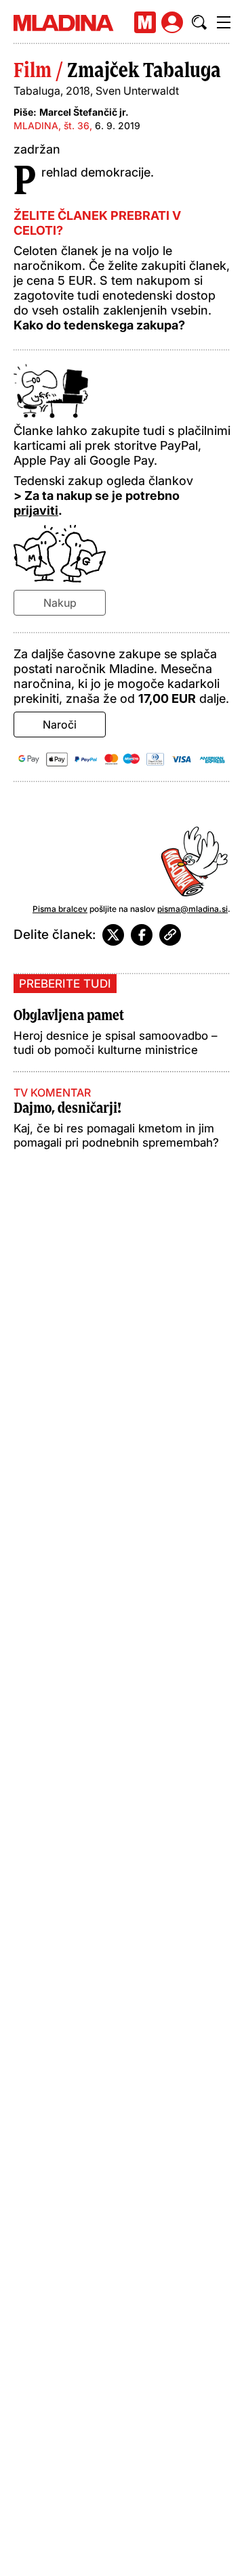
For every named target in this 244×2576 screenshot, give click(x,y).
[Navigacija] (224, 22)
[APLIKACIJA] (145, 22)
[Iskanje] (199, 22)
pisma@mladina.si (192, 909)
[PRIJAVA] (172, 22)
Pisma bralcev (60, 909)
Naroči (60, 724)
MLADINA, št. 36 (52, 125)
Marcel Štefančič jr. (84, 112)
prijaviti (36, 510)
